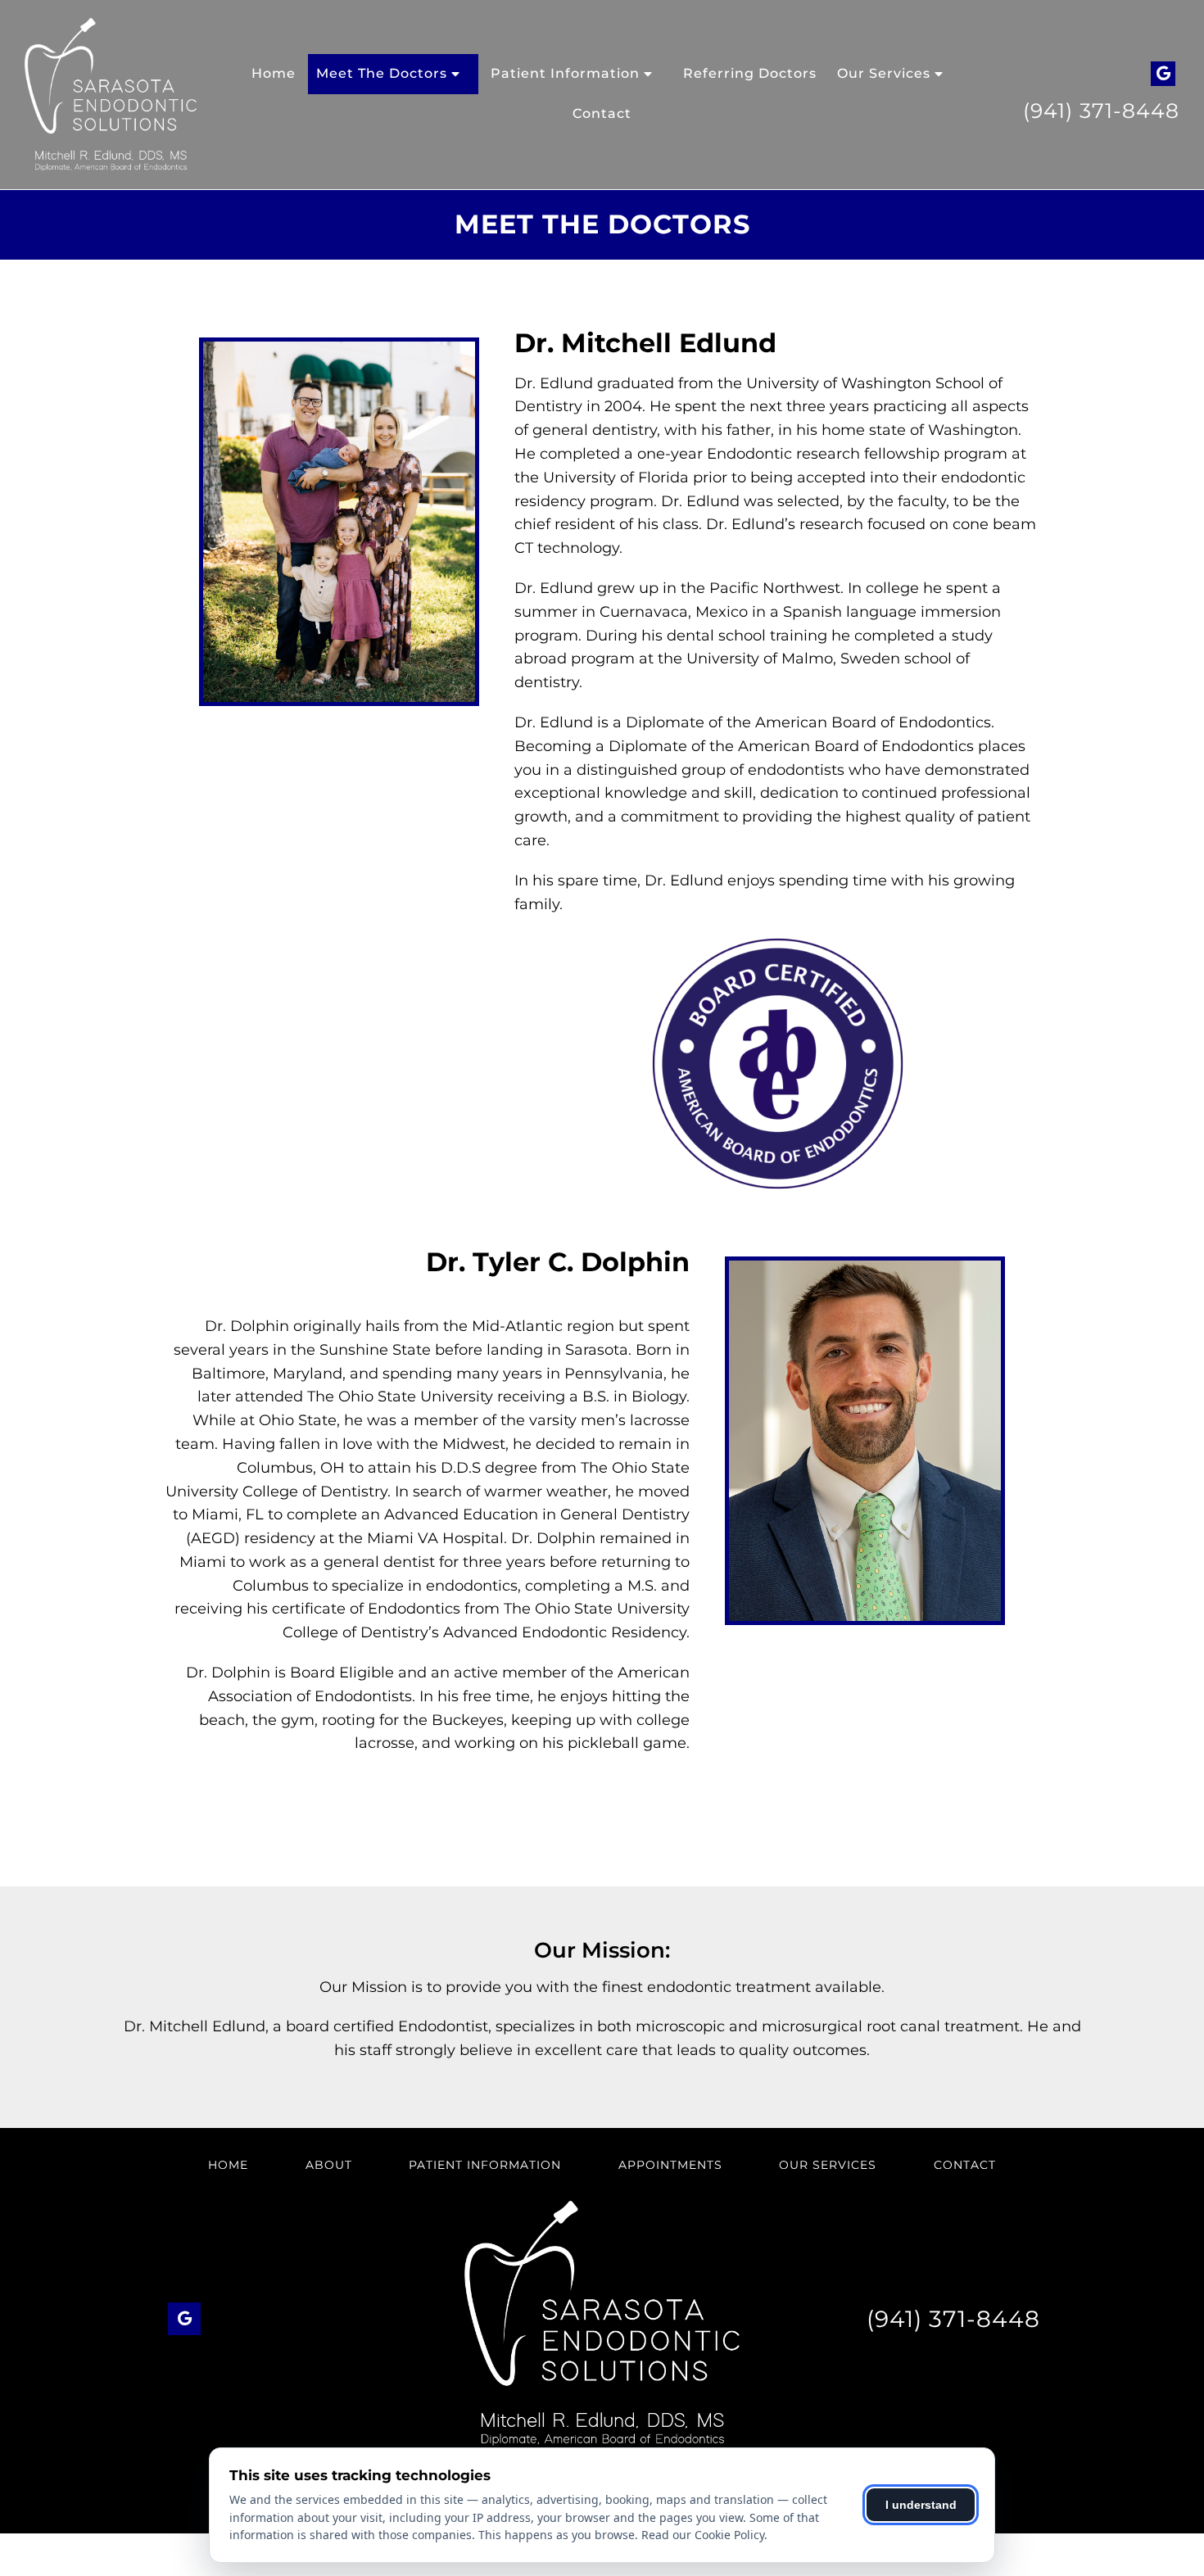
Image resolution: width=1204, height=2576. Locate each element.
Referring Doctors (750, 73)
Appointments (670, 2165)
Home (274, 73)
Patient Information (565, 73)
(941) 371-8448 (1101, 111)
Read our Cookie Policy (703, 2535)
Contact (602, 113)
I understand (921, 2505)
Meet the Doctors (382, 73)
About (329, 2165)
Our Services (884, 73)
